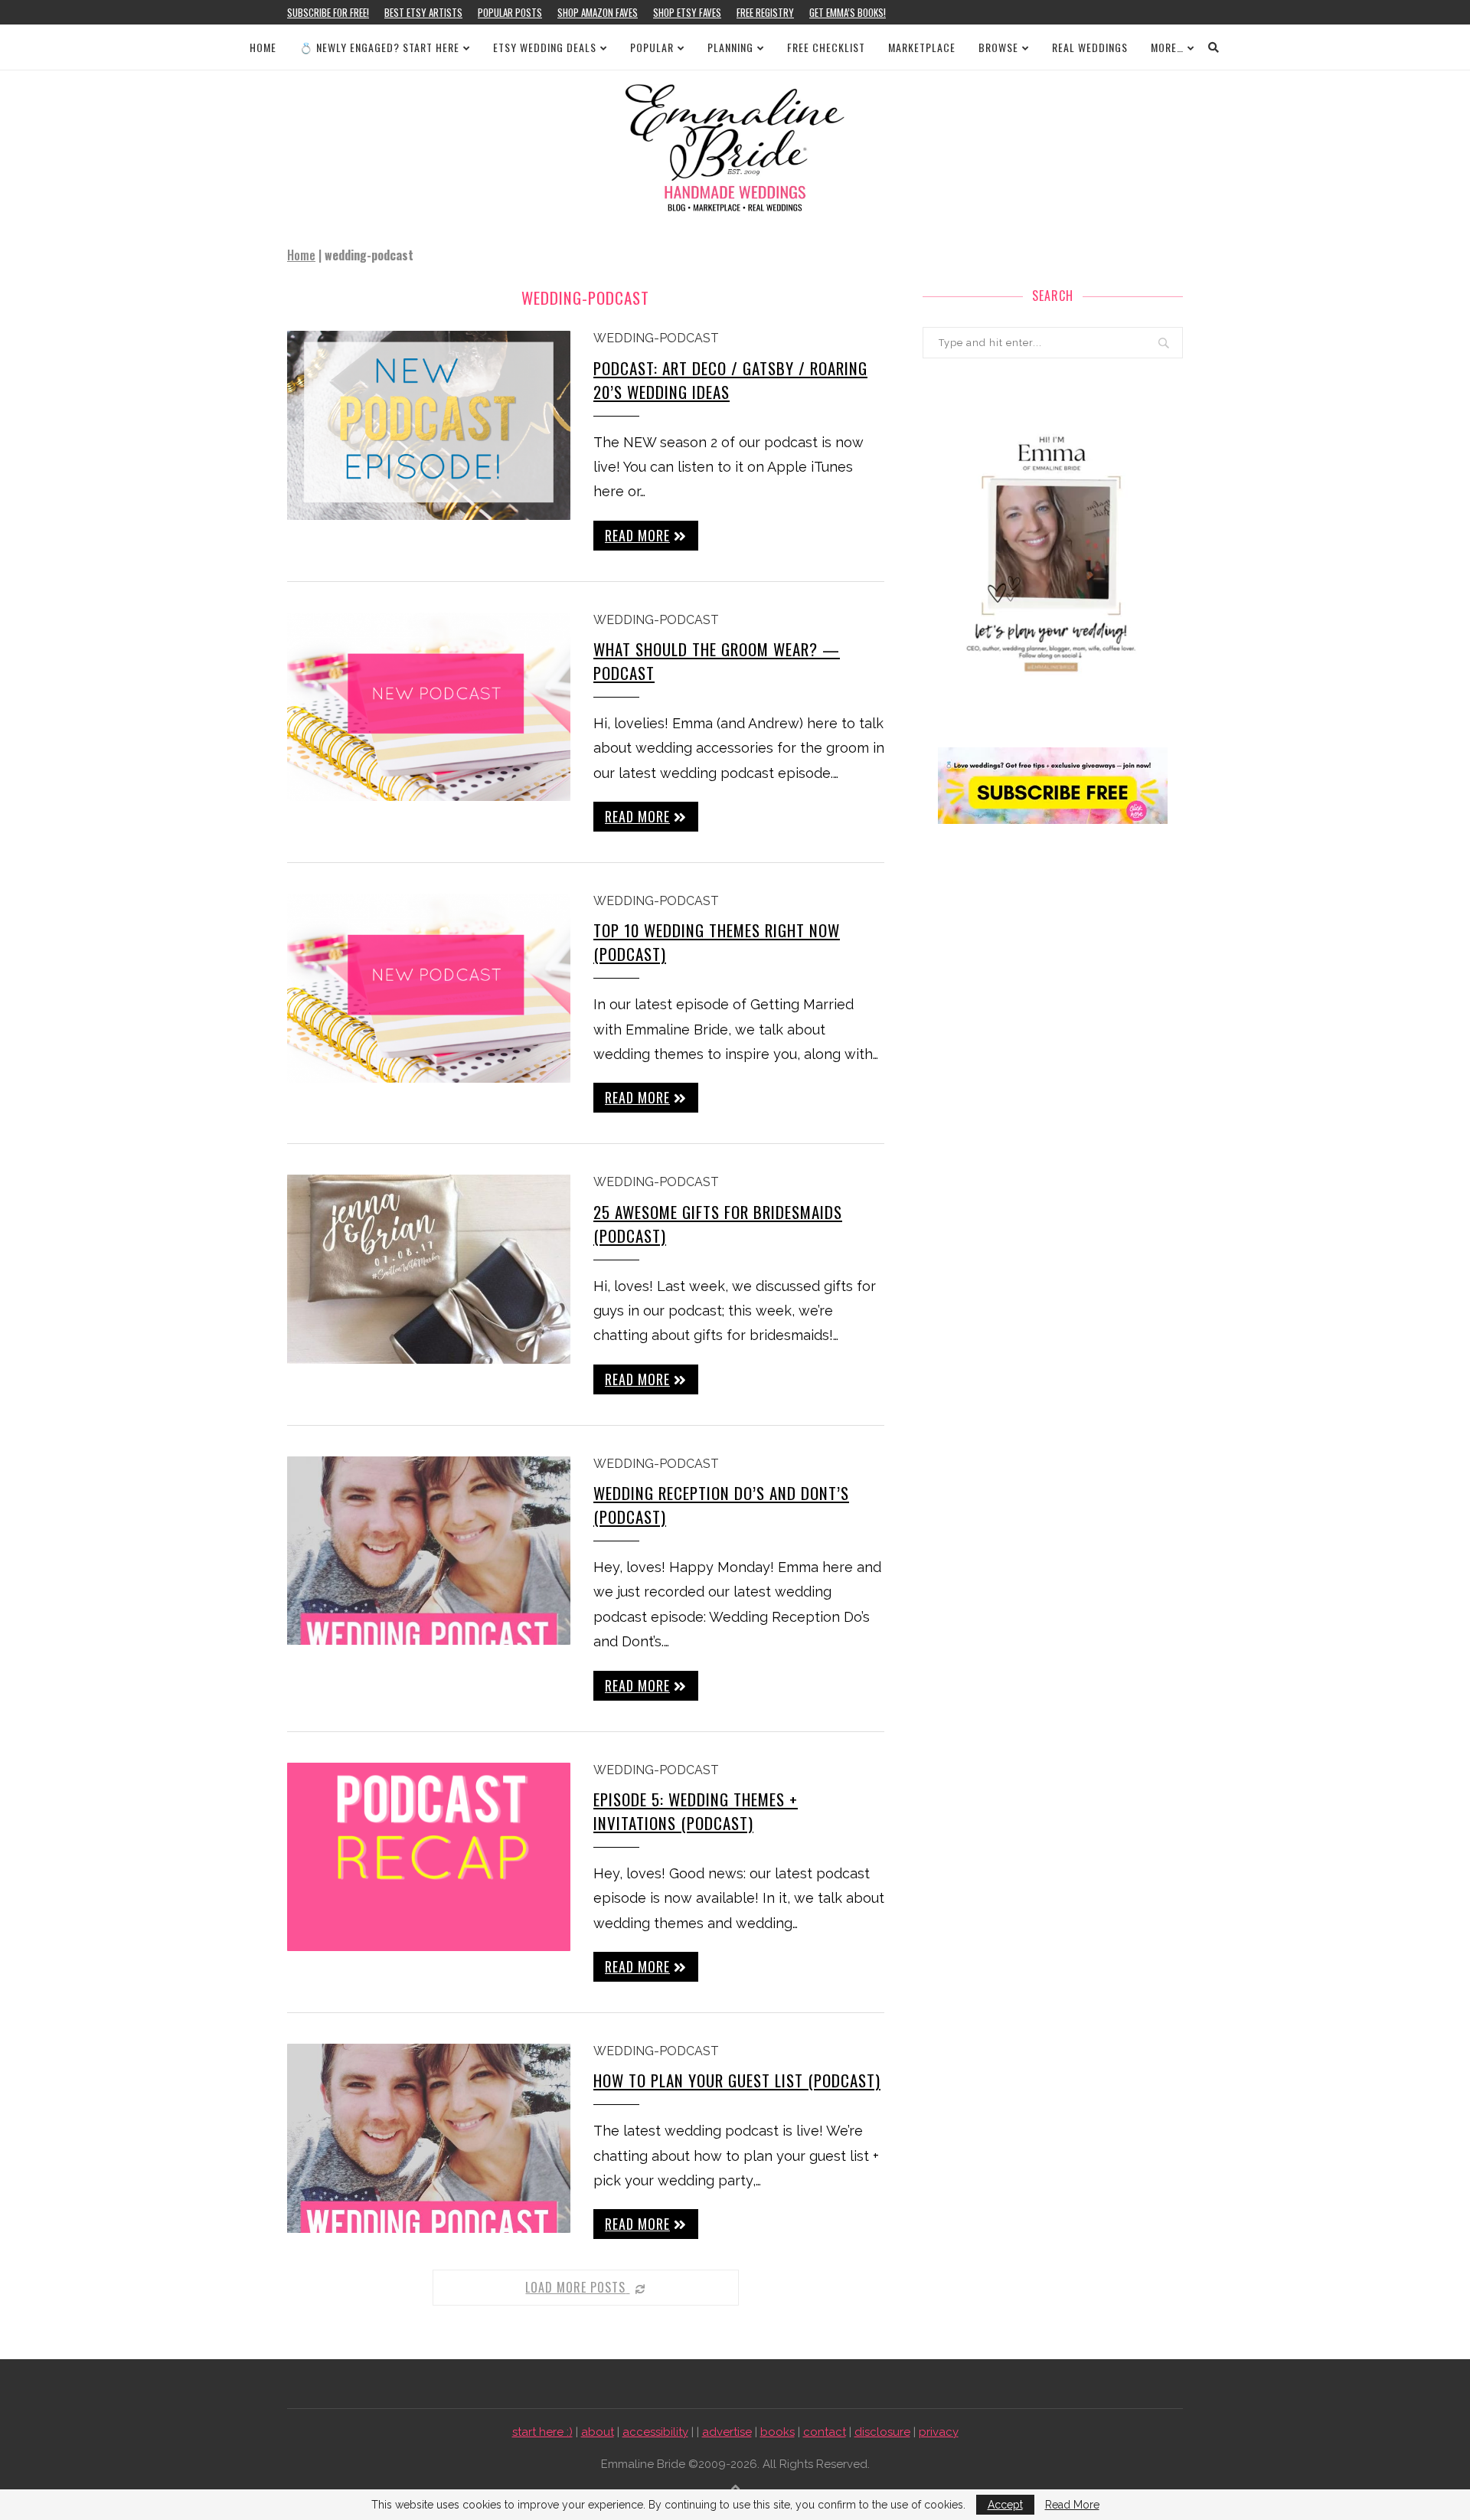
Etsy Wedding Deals (545, 47)
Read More (1072, 2505)
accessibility (655, 2432)
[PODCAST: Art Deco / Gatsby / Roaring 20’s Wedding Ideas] (429, 425)
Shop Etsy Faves (687, 12)
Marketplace (922, 47)
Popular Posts (510, 12)
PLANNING (730, 47)
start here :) (542, 2432)
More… (1167, 47)
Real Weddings (1090, 47)
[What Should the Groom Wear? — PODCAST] (429, 707)
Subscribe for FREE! (328, 12)
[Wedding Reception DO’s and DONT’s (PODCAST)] (429, 1551)
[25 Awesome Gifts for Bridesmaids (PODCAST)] (429, 1269)
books (777, 2432)
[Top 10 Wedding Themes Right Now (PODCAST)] (429, 988)
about (598, 2432)
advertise (727, 2432)
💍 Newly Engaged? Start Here (379, 47)
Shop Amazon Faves (598, 12)
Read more (637, 535)
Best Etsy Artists (423, 12)
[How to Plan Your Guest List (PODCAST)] (429, 2138)
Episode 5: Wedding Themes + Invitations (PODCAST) (696, 1811)
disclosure (882, 2432)
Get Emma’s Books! (848, 12)
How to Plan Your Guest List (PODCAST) (737, 2080)
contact (825, 2432)
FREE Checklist (826, 47)
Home (263, 47)
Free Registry (765, 12)
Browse (998, 47)
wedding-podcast (656, 338)
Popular (652, 47)
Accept (1005, 2505)
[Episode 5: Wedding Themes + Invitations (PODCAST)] (429, 1857)
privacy (939, 2432)
